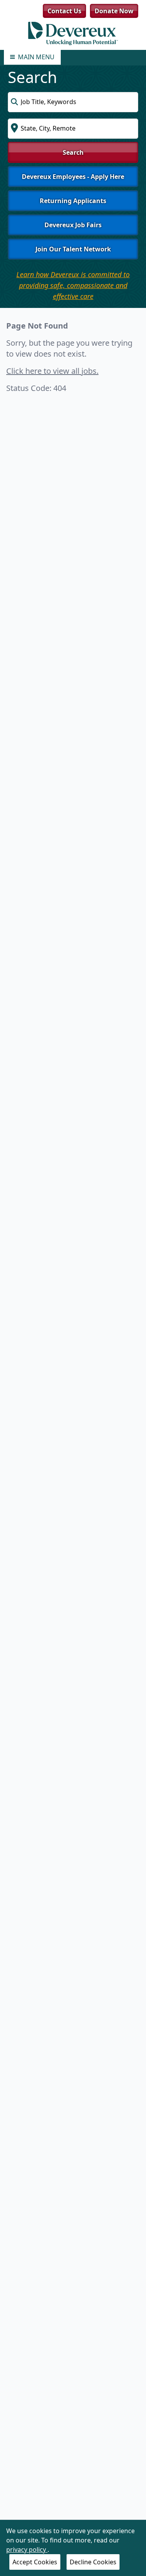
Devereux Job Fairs (73, 225)
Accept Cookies (35, 2562)
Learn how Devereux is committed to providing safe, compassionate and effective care (73, 285)
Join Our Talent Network (73, 249)
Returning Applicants (73, 201)
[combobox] (73, 102)
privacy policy (27, 2549)
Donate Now (114, 11)
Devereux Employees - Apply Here (73, 177)
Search (73, 152)
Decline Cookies (93, 2562)
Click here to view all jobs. (52, 371)
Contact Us (64, 11)
